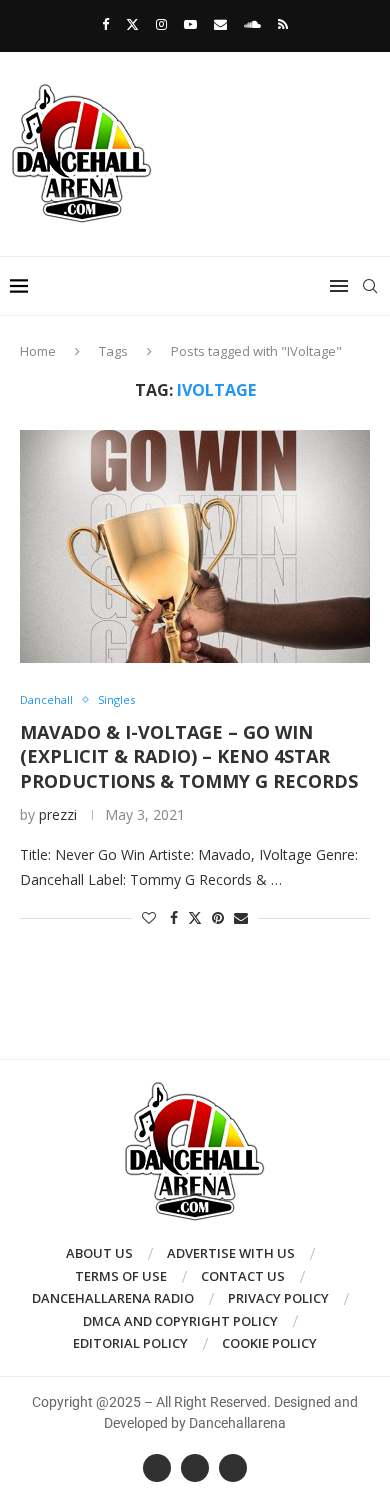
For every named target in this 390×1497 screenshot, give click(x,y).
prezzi (58, 814)
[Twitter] (132, 24)
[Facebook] (105, 24)
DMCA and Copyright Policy (180, 1321)
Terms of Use (121, 1276)
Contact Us (243, 1276)
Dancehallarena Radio (113, 1298)
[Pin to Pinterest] (218, 917)
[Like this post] (149, 917)
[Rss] (283, 24)
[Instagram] (161, 24)
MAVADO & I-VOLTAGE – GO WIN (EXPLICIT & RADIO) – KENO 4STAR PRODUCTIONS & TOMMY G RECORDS (189, 756)
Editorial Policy (130, 1343)
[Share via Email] (241, 917)
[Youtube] (190, 24)
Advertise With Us (231, 1253)
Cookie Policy (269, 1343)
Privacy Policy (278, 1298)
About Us (99, 1253)
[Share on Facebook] (174, 917)
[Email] (220, 24)
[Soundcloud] (252, 24)
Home (38, 351)
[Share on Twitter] (195, 917)
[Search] (370, 286)
